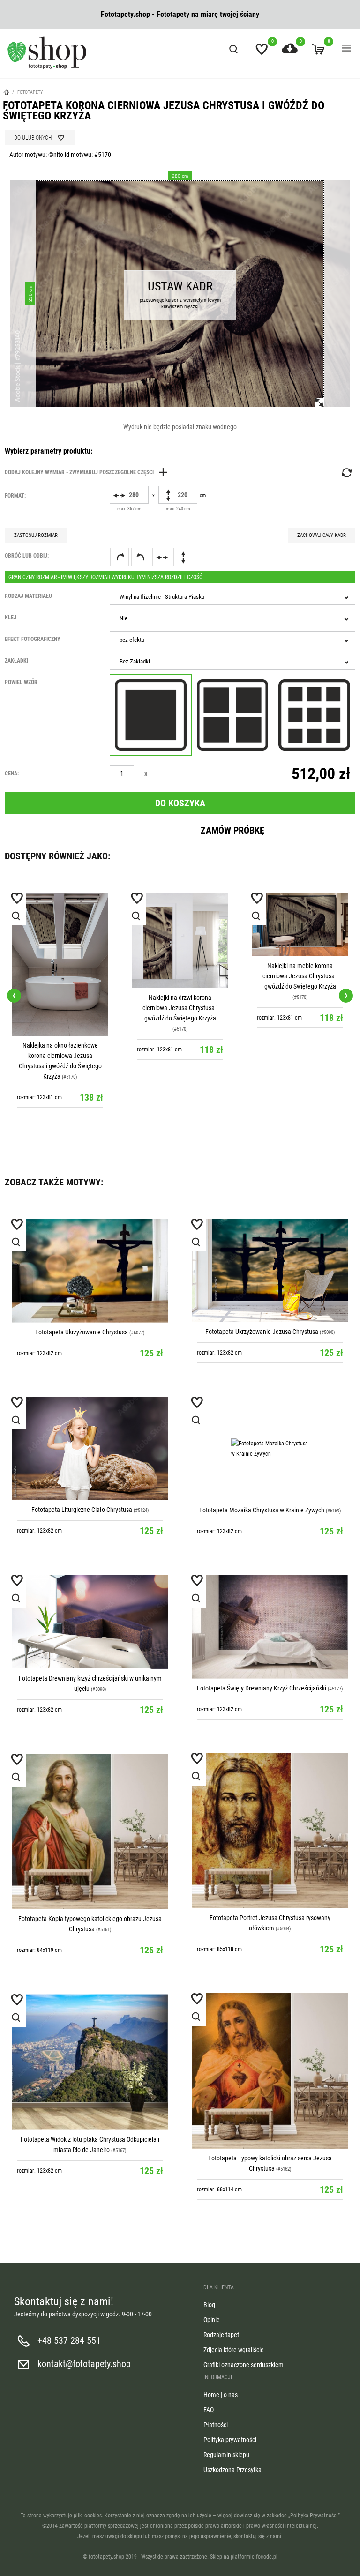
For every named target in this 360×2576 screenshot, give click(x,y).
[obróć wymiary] (346, 473)
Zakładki (16, 661)
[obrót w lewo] (141, 557)
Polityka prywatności (230, 2440)
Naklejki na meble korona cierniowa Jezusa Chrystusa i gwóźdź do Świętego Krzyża (300, 976)
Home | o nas (221, 2395)
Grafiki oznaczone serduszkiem (244, 2365)
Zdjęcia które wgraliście (234, 2350)
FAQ (209, 2410)
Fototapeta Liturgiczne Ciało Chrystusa (82, 1510)
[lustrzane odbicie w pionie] (183, 557)
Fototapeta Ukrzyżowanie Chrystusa (82, 1332)
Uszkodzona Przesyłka (232, 2470)
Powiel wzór (21, 682)
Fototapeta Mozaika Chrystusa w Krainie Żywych (262, 1510)
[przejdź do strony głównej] (47, 52)
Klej (11, 618)
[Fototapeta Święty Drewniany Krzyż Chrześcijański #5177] (270, 1627)
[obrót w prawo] (120, 557)
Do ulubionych (33, 138)
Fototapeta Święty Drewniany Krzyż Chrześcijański (262, 1688)
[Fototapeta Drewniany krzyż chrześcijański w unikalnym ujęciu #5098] (90, 1622)
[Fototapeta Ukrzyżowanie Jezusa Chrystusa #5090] (270, 1270)
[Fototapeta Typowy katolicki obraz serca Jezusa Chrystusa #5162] (270, 2071)
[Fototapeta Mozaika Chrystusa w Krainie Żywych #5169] (270, 1448)
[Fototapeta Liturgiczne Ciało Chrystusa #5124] (90, 1448)
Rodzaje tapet (221, 2335)
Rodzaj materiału (28, 596)
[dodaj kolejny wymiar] (89, 472)
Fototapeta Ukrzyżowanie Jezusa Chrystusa (262, 1332)
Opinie (212, 2320)
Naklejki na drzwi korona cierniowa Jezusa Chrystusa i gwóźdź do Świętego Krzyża (180, 1008)
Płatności (216, 2425)
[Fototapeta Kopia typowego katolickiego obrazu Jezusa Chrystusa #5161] (90, 1831)
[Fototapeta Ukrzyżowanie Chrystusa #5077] (90, 1270)
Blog (209, 2305)
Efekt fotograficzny (33, 639)
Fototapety (30, 92)
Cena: (12, 774)
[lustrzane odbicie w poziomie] (162, 557)
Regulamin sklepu (226, 2455)
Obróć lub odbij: (27, 556)
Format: (15, 496)
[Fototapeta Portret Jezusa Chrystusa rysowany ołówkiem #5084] (270, 1831)
